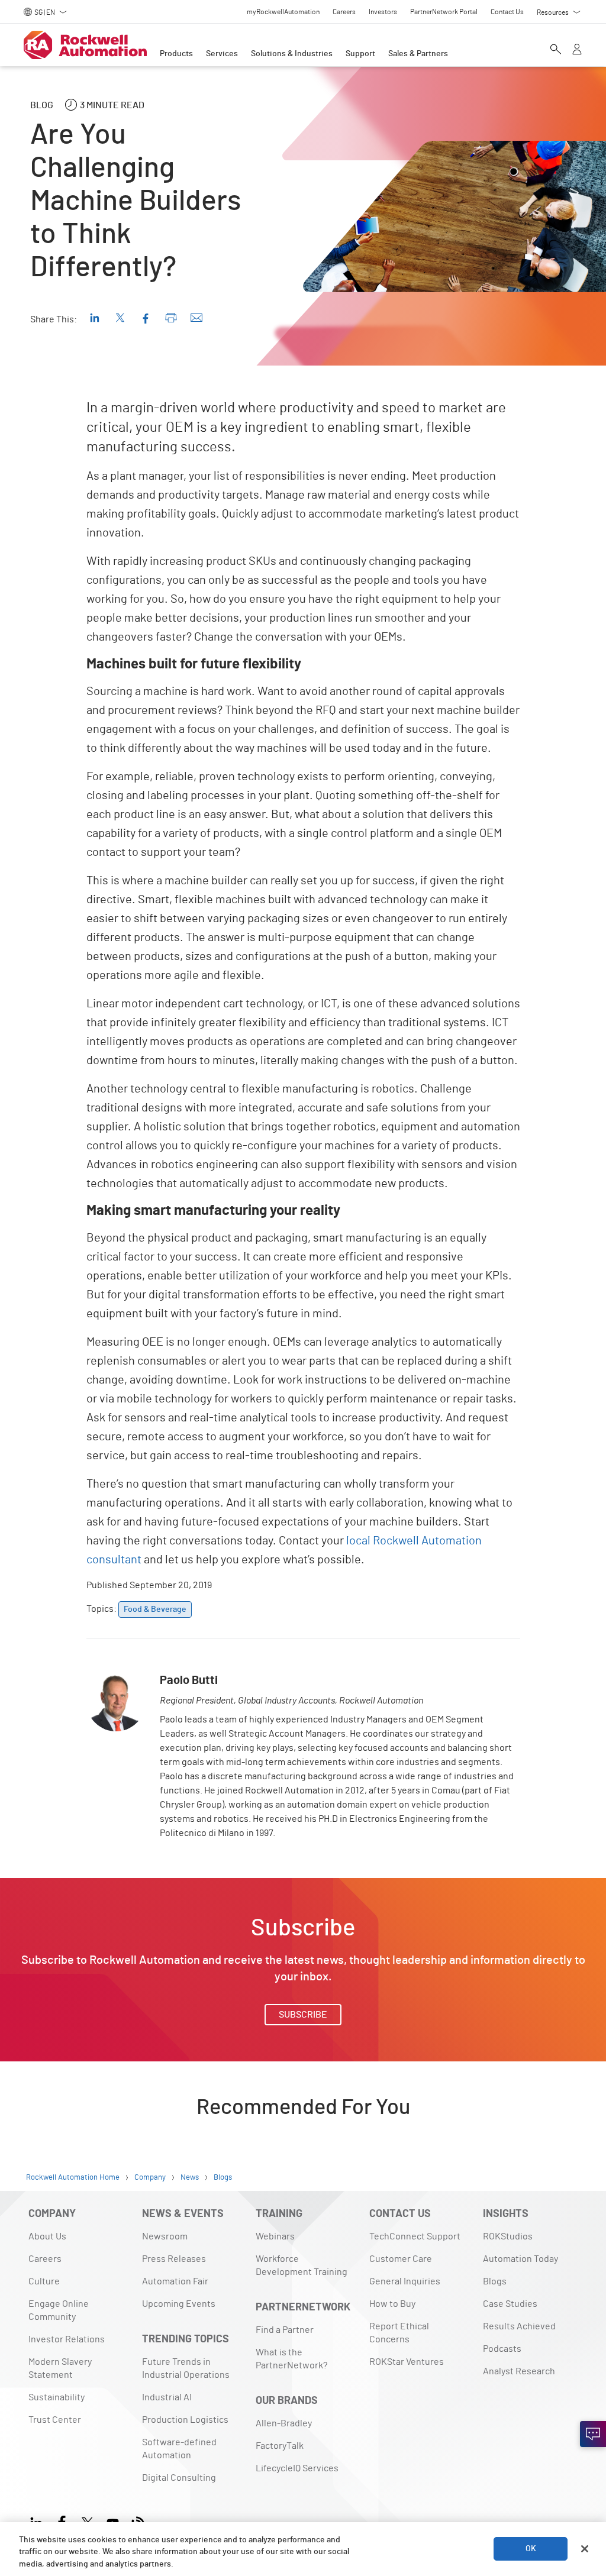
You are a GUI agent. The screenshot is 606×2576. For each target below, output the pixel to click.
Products (176, 54)
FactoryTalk (280, 2446)
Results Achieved (519, 2326)
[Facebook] (62, 2521)
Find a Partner (285, 2330)
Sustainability (57, 2397)
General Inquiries (405, 2281)
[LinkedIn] (39, 2521)
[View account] (577, 50)
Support (360, 54)
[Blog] (138, 2521)
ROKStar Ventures (407, 2362)
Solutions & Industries (292, 54)
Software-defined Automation (179, 2449)
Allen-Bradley (284, 2423)
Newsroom (165, 2236)
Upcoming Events (179, 2304)
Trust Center (55, 2420)
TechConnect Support (415, 2236)
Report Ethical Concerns (399, 2333)
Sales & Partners (418, 54)
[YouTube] (113, 2521)
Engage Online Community (59, 2310)
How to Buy (392, 2304)
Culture (44, 2281)
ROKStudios (508, 2236)
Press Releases (174, 2259)
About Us (47, 2236)
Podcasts (502, 2349)
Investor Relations (67, 2339)
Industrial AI (167, 2397)
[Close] (585, 2549)
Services (222, 54)
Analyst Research (519, 2371)
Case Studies (510, 2304)
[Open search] (556, 50)
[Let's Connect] (593, 2434)
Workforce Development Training (302, 2265)
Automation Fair (175, 2281)
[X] (87, 2521)
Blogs (495, 2281)
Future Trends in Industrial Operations (186, 2368)
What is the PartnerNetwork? (291, 2359)
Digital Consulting (179, 2478)
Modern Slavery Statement (60, 2368)
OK (531, 2549)
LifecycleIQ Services (297, 2468)
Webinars (275, 2236)
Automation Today (520, 2259)
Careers (45, 2259)
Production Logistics (185, 2420)
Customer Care (401, 2259)
